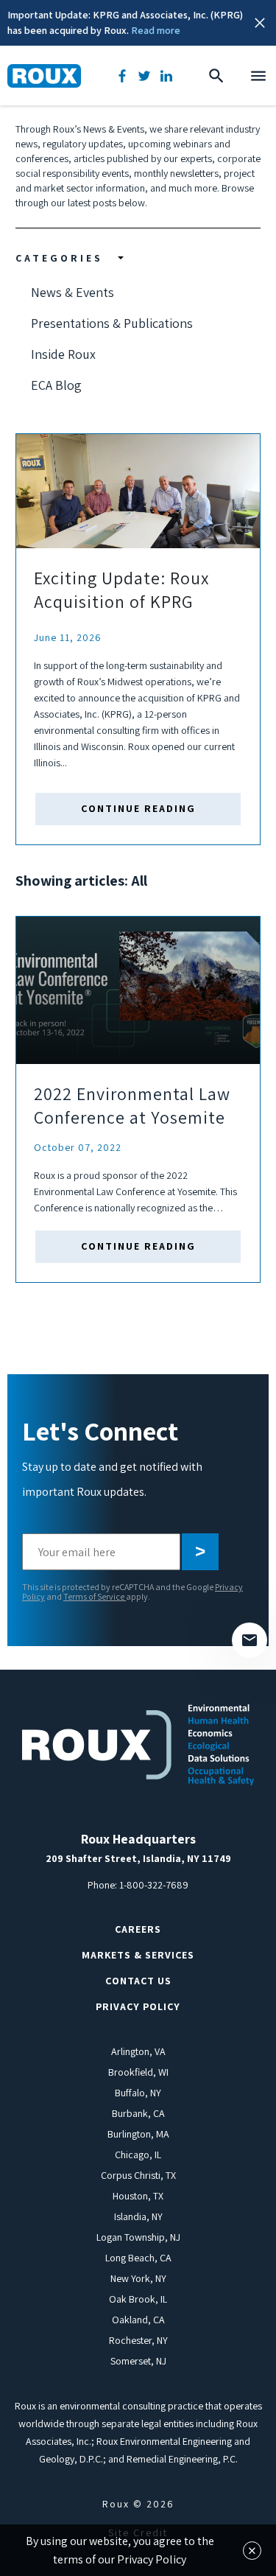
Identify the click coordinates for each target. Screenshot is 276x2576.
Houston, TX (138, 2196)
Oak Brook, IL (138, 2299)
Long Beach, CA (138, 2258)
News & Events (72, 292)
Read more (156, 30)
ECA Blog (56, 385)
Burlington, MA (138, 2134)
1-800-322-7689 (154, 1885)
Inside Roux (63, 354)
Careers (138, 1929)
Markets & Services (138, 1955)
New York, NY (138, 2278)
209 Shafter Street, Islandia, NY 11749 (138, 1858)
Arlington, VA (138, 2051)
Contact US (138, 1981)
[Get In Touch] (250, 1640)
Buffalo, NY (138, 2093)
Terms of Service (95, 1596)
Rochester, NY (138, 2340)
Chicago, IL (138, 2155)
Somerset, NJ (138, 2361)
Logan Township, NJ (138, 2237)
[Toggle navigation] (258, 76)
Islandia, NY (138, 2216)
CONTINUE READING (138, 808)
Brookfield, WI (138, 2072)
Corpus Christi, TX (138, 2175)
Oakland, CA (138, 2320)
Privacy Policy (138, 2006)
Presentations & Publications (112, 323)
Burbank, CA (138, 2113)
